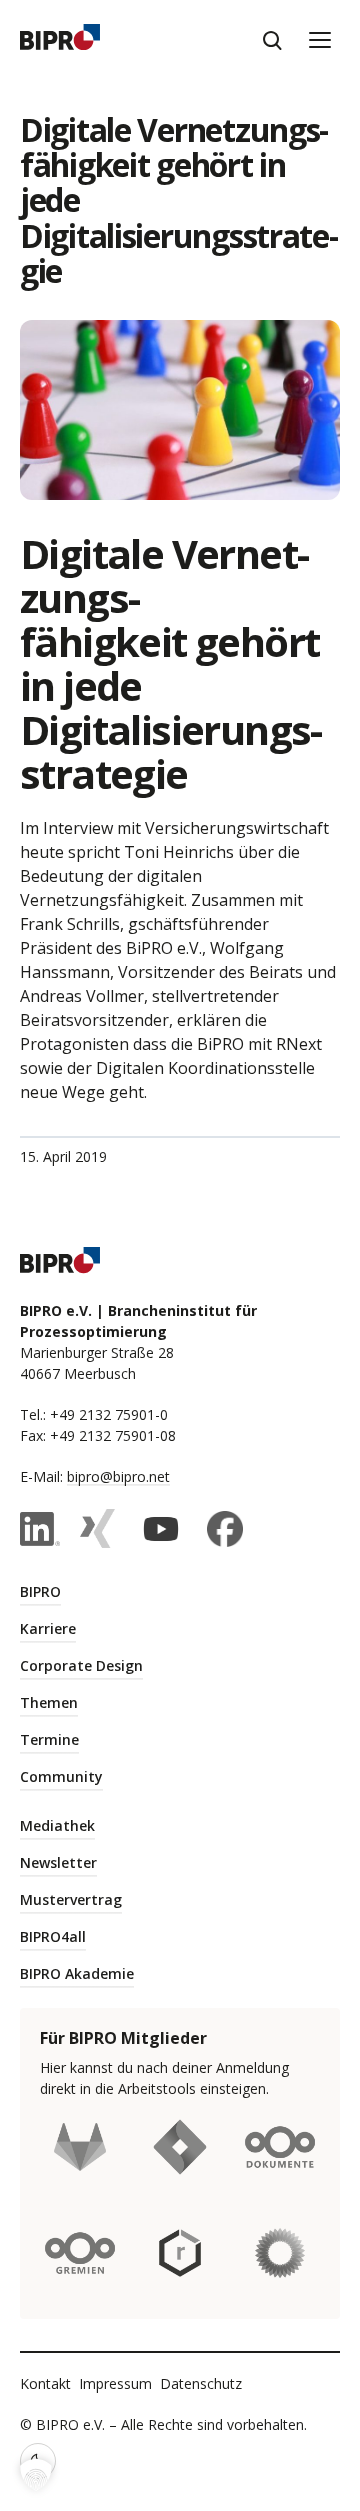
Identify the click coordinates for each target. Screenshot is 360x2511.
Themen (49, 1702)
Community (61, 1776)
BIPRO (40, 1591)
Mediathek (57, 1825)
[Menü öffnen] (320, 40)
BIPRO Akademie (77, 1973)
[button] (36, 2475)
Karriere (48, 1628)
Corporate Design (81, 1665)
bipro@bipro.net (118, 1476)
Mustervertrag (71, 1899)
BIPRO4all (53, 1936)
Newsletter (58, 1862)
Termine (49, 1739)
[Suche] (272, 40)
